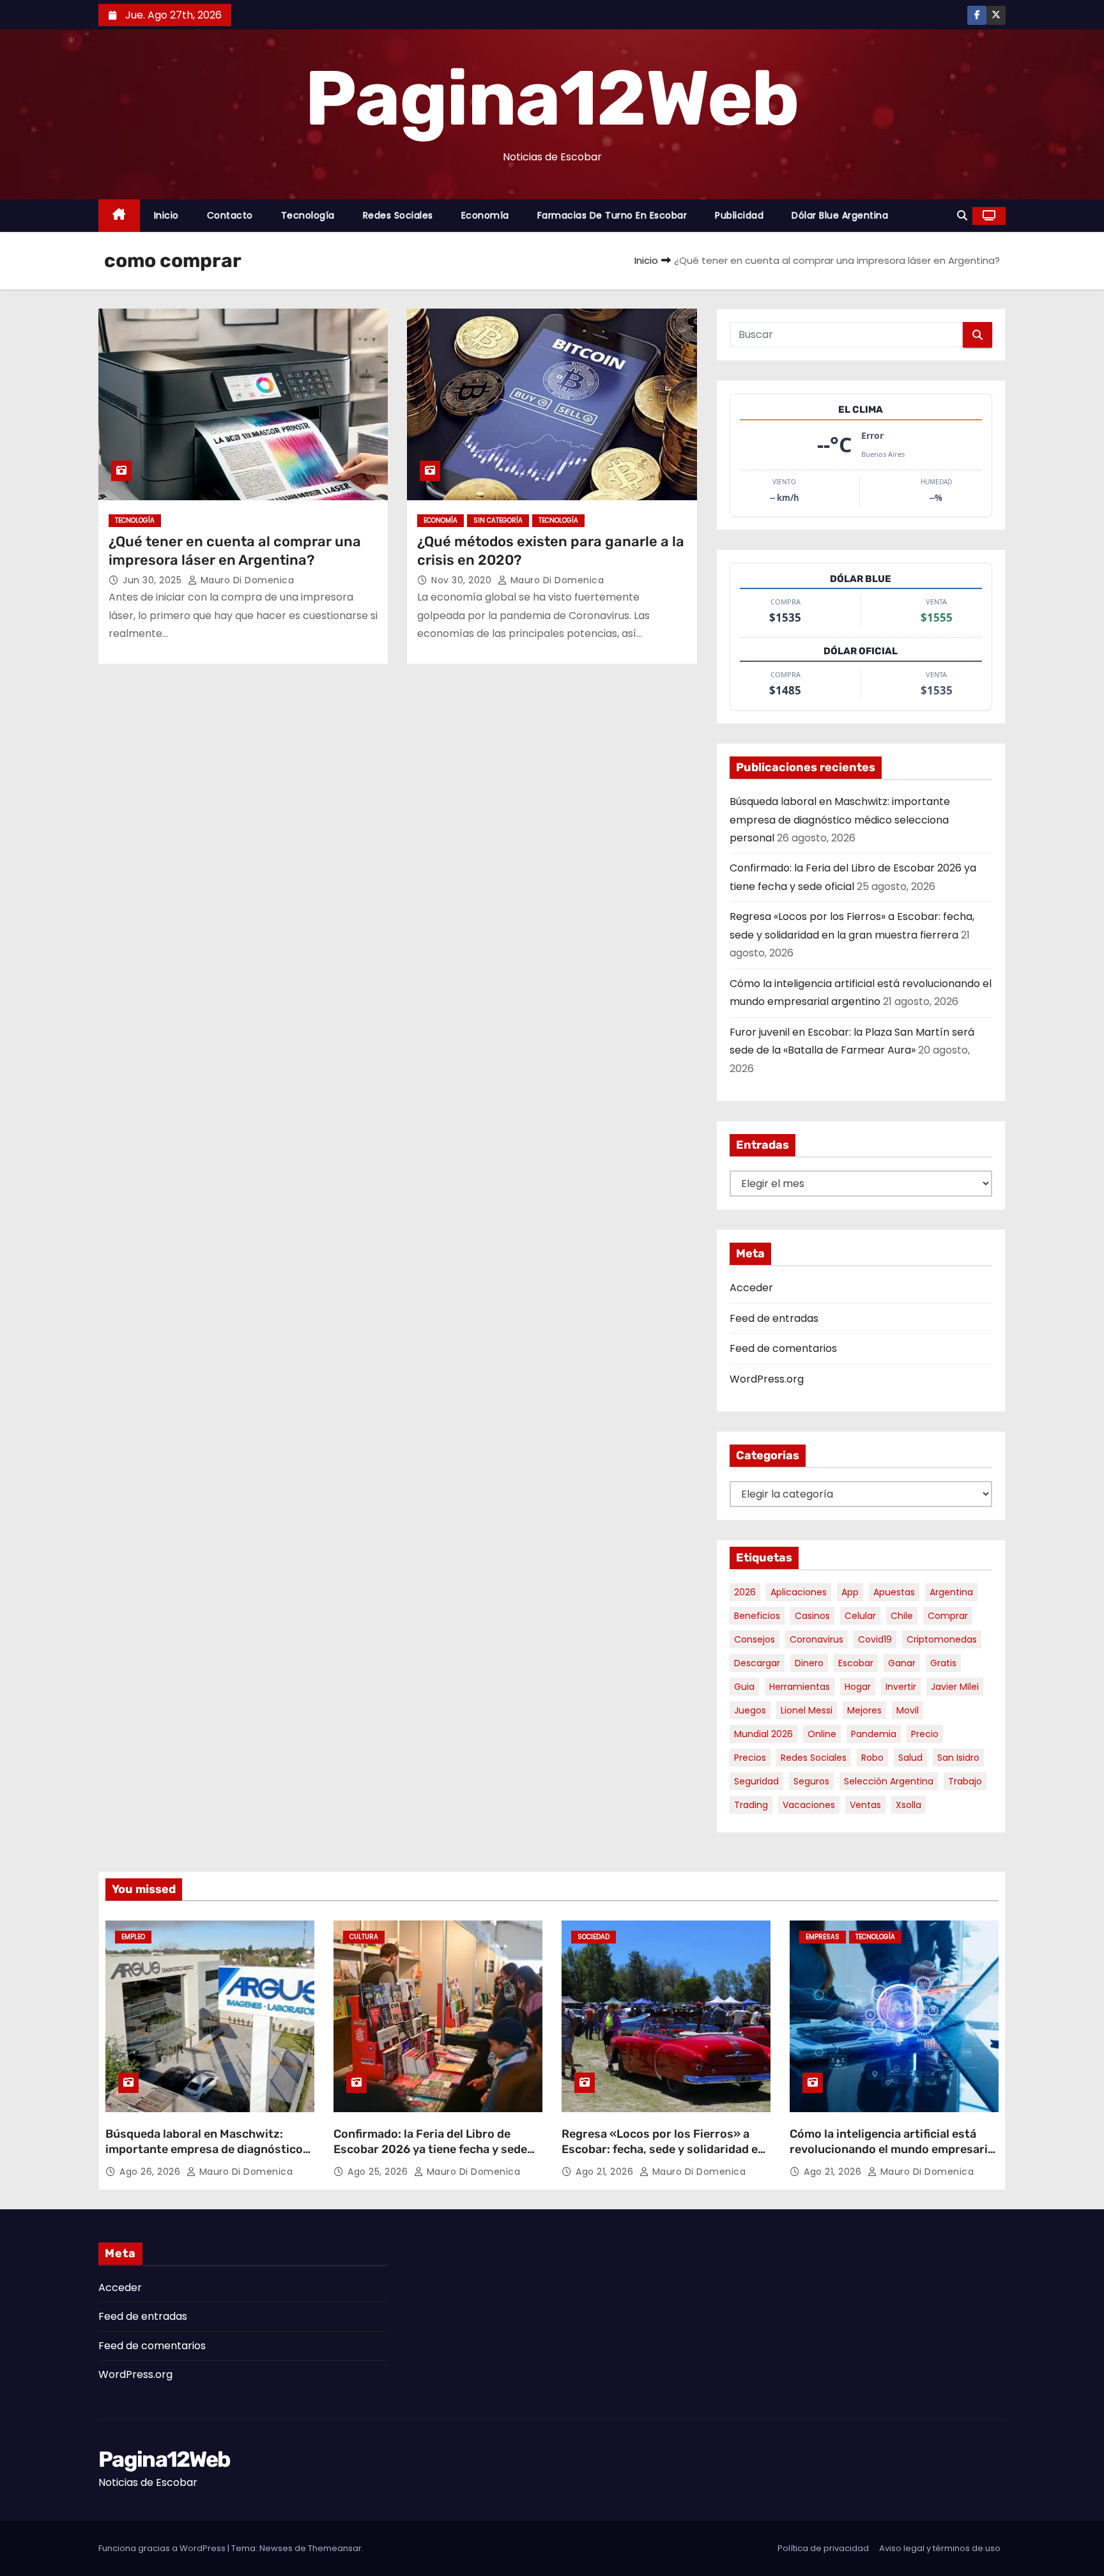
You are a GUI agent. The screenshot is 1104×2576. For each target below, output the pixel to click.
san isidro (958, 1758)
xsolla (908, 1805)
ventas (865, 1805)
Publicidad (739, 215)
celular (860, 1616)
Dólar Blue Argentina (840, 215)
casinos (812, 1616)
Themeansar (335, 2548)
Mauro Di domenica (246, 580)
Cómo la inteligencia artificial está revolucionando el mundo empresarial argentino (893, 2149)
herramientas (800, 1687)
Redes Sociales (398, 215)
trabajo (965, 1781)
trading (751, 1805)
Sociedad (594, 1937)
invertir (901, 1687)
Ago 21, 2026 (606, 2172)
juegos (750, 1710)
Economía (485, 215)
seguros (811, 1781)
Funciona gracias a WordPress (163, 2548)
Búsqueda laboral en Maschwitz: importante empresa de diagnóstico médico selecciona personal (840, 820)
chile (902, 1616)
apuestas (894, 1592)
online (822, 1734)
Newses (276, 2548)
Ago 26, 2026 (151, 2172)
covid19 (875, 1639)
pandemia (874, 1734)
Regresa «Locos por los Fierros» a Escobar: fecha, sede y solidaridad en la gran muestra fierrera (663, 2149)
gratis (943, 1663)
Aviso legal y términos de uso (940, 2548)
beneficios (757, 1616)
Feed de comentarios (783, 1348)
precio (925, 1734)
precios (750, 1758)
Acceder (751, 1288)
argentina (951, 1592)
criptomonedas (942, 1639)
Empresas (823, 1937)
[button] (962, 216)
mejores (864, 1710)
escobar (856, 1663)
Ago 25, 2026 (379, 2172)
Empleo (133, 1937)
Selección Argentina (889, 1781)
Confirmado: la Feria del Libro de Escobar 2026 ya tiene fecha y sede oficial (430, 2149)
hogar (858, 1687)
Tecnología (308, 215)
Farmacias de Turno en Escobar (612, 215)
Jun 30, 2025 (154, 580)
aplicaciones (799, 1592)
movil (908, 1710)
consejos (755, 1639)
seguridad (756, 1781)
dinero (809, 1663)
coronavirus (816, 1639)
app (850, 1592)
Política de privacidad (823, 2548)
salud (910, 1758)
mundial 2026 (763, 1734)
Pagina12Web (552, 98)
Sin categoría (498, 520)
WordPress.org (767, 1379)
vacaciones (809, 1805)
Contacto (230, 215)
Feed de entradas (774, 1318)
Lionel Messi (807, 1710)
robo (872, 1758)
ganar (902, 1663)
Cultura (364, 1937)
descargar (757, 1663)
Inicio (166, 215)
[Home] (119, 216)
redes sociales (814, 1758)
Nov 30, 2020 (463, 580)
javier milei (955, 1687)
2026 (745, 1592)
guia (744, 1687)
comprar (948, 1616)
